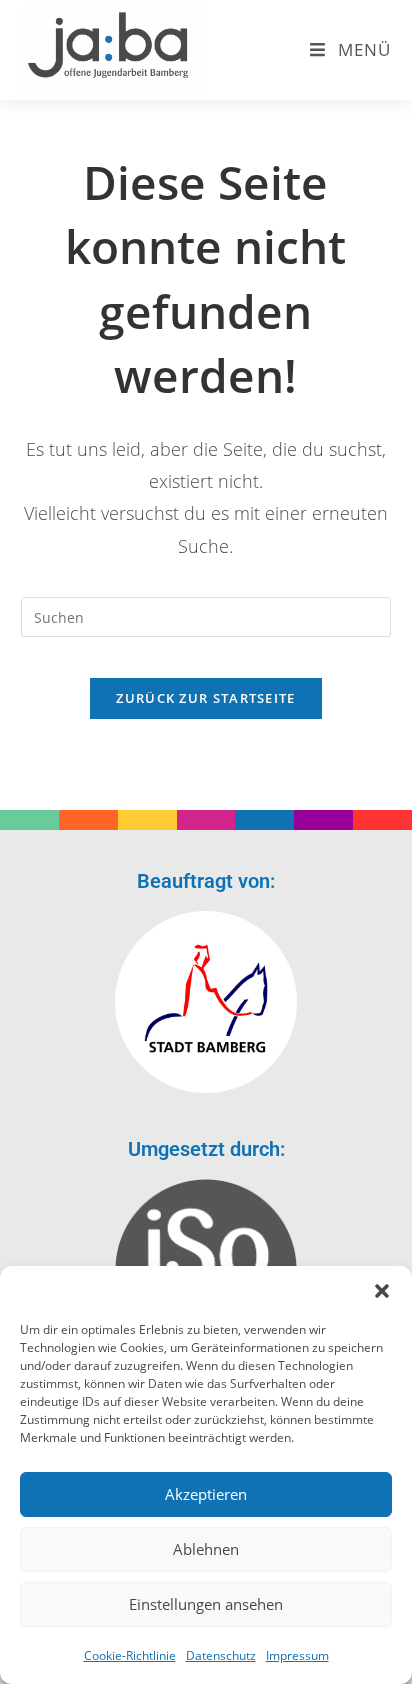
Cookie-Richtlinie (130, 1655)
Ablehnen (206, 1549)
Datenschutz (221, 1655)
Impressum (297, 1655)
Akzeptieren (206, 1494)
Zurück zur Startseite (205, 698)
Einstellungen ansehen (206, 1604)
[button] (382, 1291)
